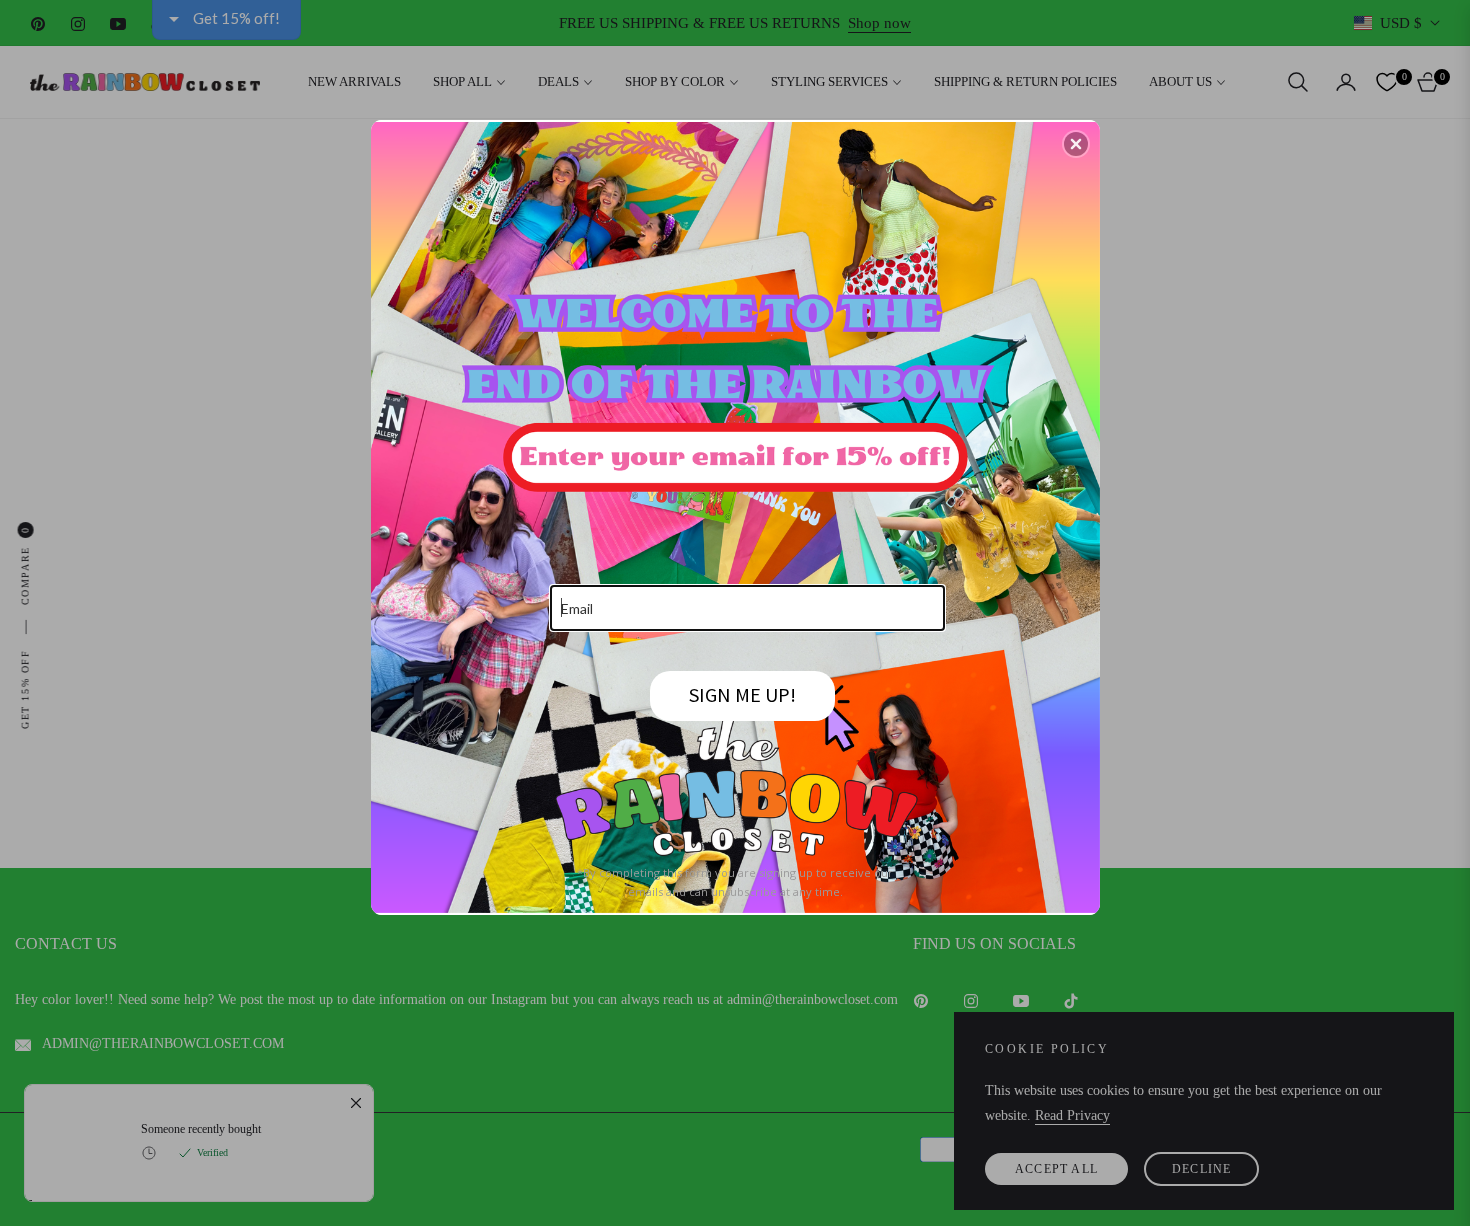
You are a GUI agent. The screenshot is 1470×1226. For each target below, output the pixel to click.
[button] (1076, 144)
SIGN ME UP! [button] (742, 694)
